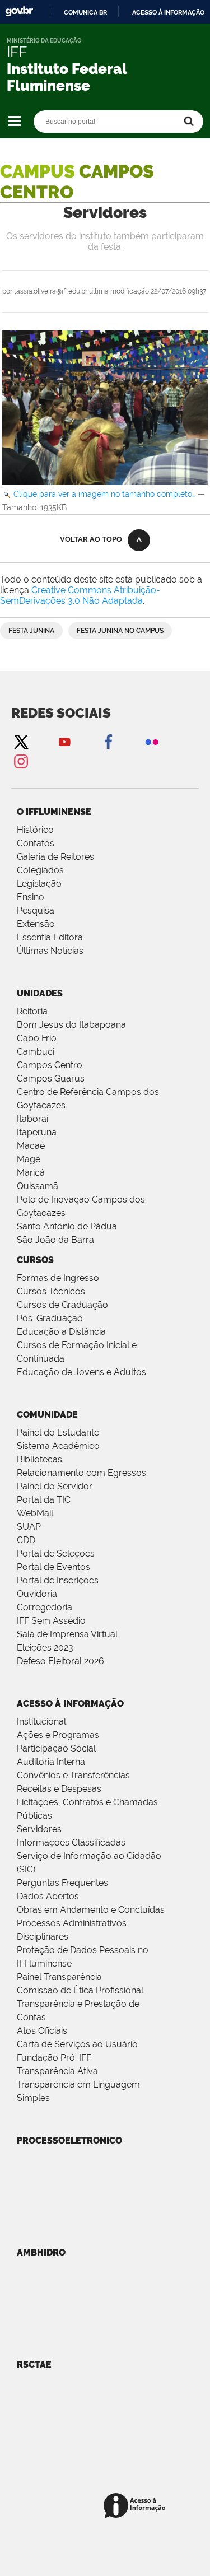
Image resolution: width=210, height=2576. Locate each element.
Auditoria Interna (51, 1762)
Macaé (31, 1146)
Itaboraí (32, 1119)
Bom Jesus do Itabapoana (71, 1025)
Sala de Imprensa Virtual (67, 1634)
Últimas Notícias (50, 951)
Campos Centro (50, 1065)
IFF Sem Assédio (51, 1621)
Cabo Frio (37, 1038)
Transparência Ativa (57, 2071)
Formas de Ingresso (58, 1278)
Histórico (35, 830)
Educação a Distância (61, 1332)
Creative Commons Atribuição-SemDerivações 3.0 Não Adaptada (80, 595)
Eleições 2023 (45, 1648)
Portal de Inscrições (58, 1580)
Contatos (36, 843)
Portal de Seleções (56, 1553)
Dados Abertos (48, 1896)
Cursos (35, 1260)
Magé (29, 1159)
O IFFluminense (54, 812)
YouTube (64, 741)
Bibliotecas (39, 1459)
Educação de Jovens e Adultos (81, 1372)
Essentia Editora (50, 937)
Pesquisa (36, 910)
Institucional (41, 1722)
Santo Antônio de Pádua (67, 1226)
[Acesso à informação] (136, 2506)
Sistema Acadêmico (58, 1446)
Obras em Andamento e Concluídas (91, 1910)
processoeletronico (69, 2141)
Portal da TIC (44, 1500)
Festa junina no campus (120, 631)
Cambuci (36, 1052)
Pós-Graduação (50, 1318)
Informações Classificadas (71, 1843)
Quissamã (38, 1186)
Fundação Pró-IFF (54, 2058)
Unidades (40, 993)
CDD (26, 1540)
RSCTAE (34, 2365)
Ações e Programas (58, 1735)
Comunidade (47, 1415)
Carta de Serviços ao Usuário (77, 2044)
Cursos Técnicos (51, 1291)
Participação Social (56, 1748)
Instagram (21, 761)
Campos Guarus (51, 1079)
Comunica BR (85, 12)
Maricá (31, 1173)
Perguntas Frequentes (62, 1883)
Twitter (21, 741)
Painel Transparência (59, 1977)
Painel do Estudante (58, 1433)
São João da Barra (55, 1240)
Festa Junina (31, 631)
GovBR (19, 11)
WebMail (35, 1513)
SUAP (29, 1527)
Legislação (39, 884)
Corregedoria (45, 1607)
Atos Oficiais (42, 2031)
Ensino (31, 897)
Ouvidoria (37, 1594)
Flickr (152, 741)
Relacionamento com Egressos (81, 1473)
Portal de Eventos (53, 1567)
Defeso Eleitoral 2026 (60, 1661)
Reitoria (32, 1011)
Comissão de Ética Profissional (80, 1990)
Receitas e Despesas (59, 1789)
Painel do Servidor (55, 1486)
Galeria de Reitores (55, 857)
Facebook (108, 741)
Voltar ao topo (91, 539)
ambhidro (41, 2253)
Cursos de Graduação (62, 1305)
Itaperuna (37, 1132)
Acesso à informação (168, 12)
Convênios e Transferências (73, 1775)
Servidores (39, 1829)
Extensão (36, 924)
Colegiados (40, 870)
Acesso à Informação (70, 1704)
